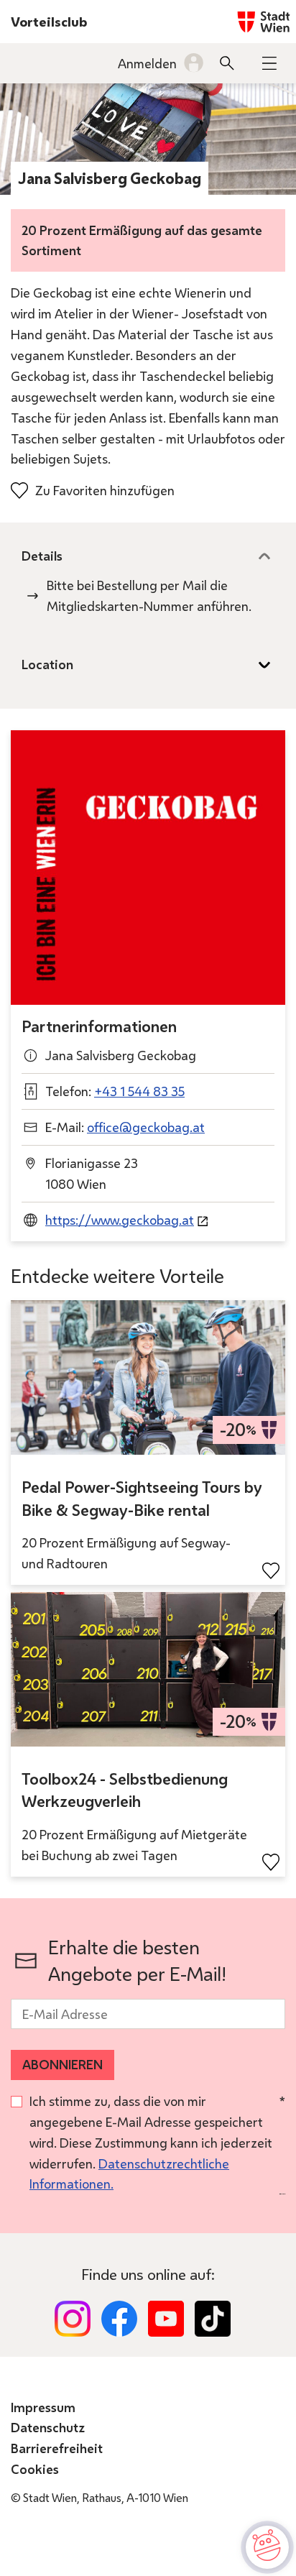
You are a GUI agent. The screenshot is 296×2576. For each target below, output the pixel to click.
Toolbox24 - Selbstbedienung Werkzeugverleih (125, 1790)
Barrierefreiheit (57, 2448)
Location (47, 664)
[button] (269, 63)
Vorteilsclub (49, 22)
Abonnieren (63, 2064)
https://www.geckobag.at (120, 1220)
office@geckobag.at (146, 1127)
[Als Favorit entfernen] (271, 1571)
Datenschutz (48, 2427)
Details (42, 556)
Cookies (35, 2469)
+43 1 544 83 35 (139, 1091)
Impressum (43, 2407)
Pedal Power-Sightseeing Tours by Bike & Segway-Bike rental (142, 1499)
